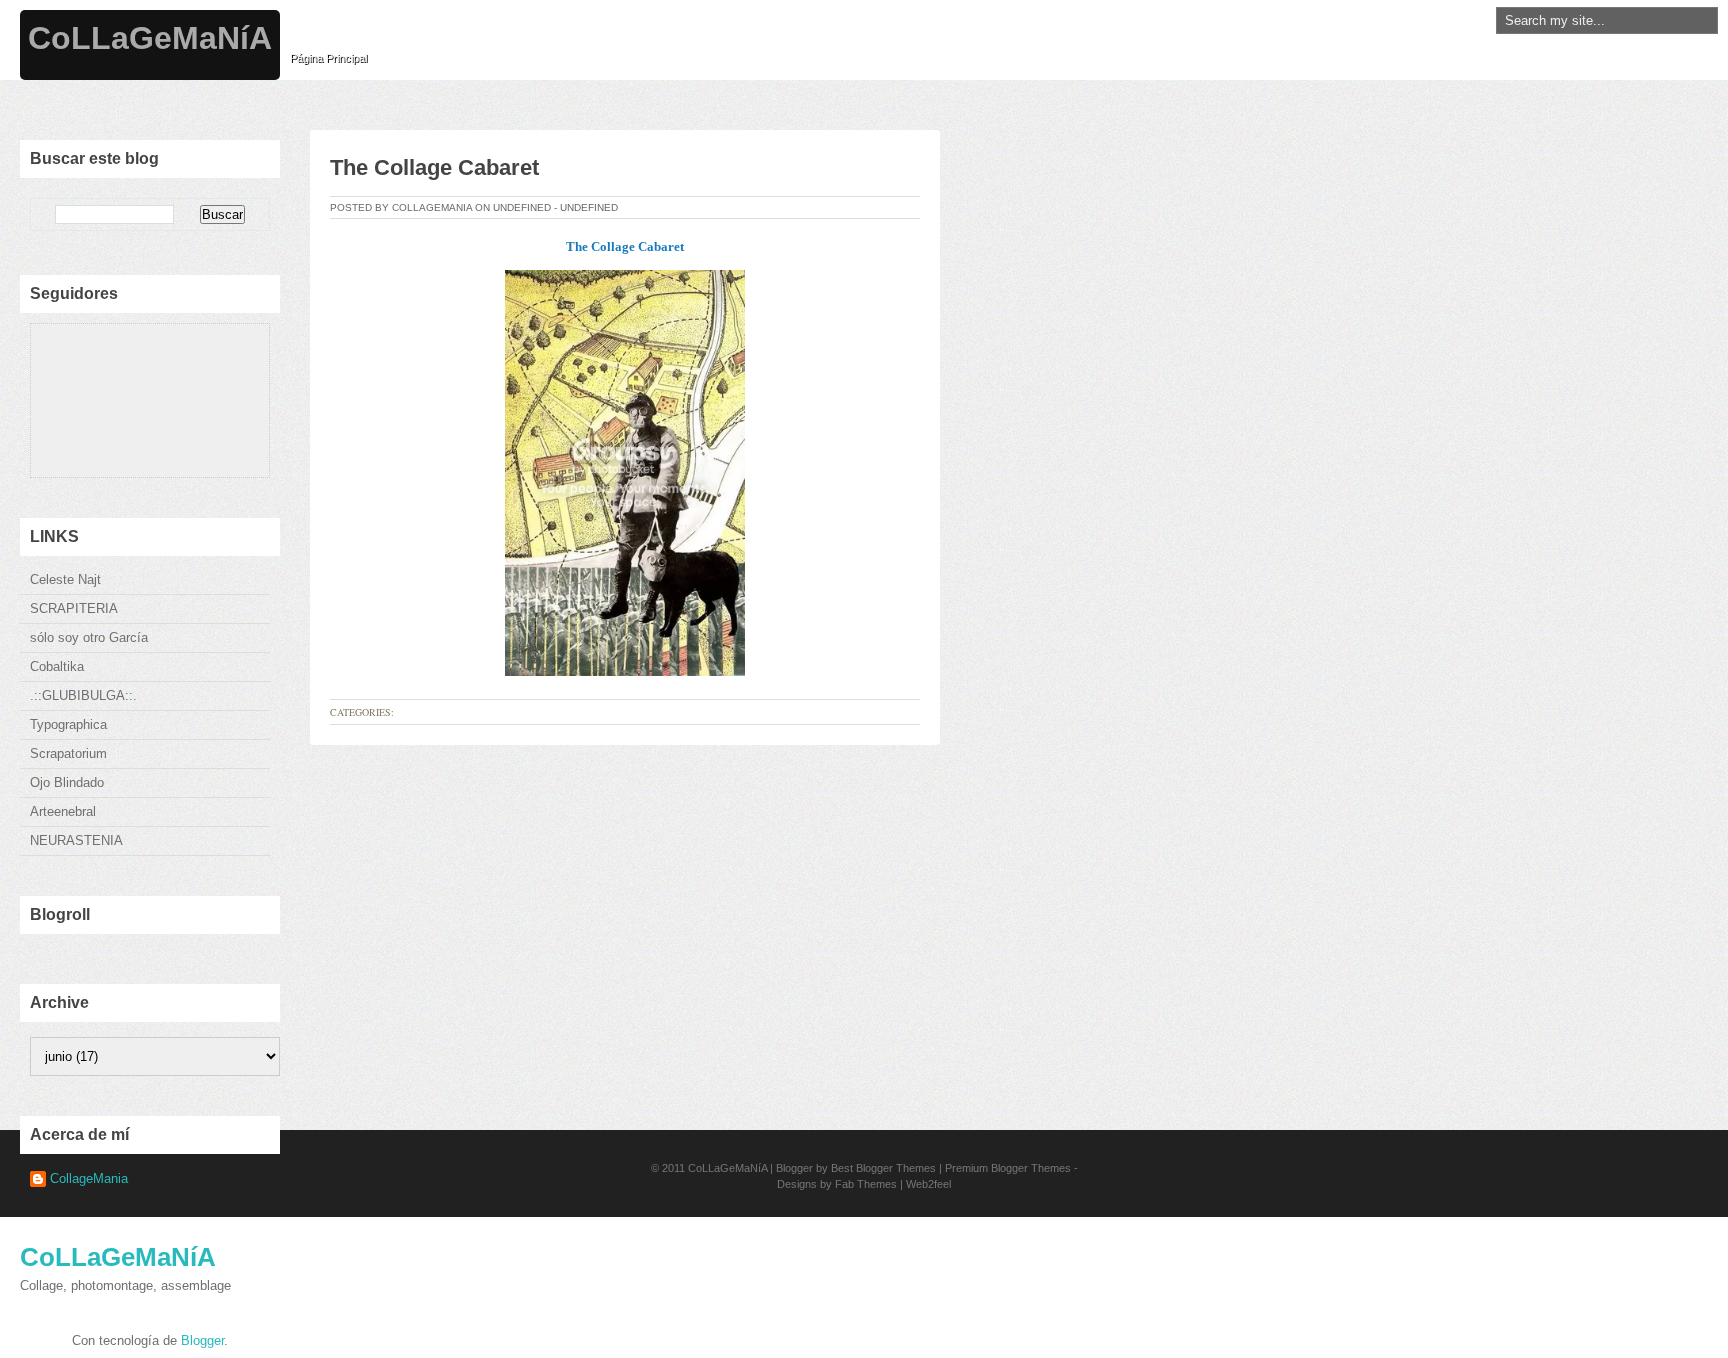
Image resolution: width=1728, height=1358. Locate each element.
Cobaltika (57, 666)
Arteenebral (63, 811)
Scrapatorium (68, 753)
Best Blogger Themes (883, 1168)
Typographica (68, 724)
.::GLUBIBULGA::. (83, 695)
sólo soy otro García (89, 637)
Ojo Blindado (67, 782)
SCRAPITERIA (74, 608)
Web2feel (928, 1184)
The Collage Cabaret (434, 167)
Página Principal (328, 58)
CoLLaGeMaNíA (150, 38)
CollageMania (89, 1178)
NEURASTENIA (76, 840)
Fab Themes (866, 1184)
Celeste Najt (65, 579)
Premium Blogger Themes (1008, 1168)
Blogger (202, 1340)
